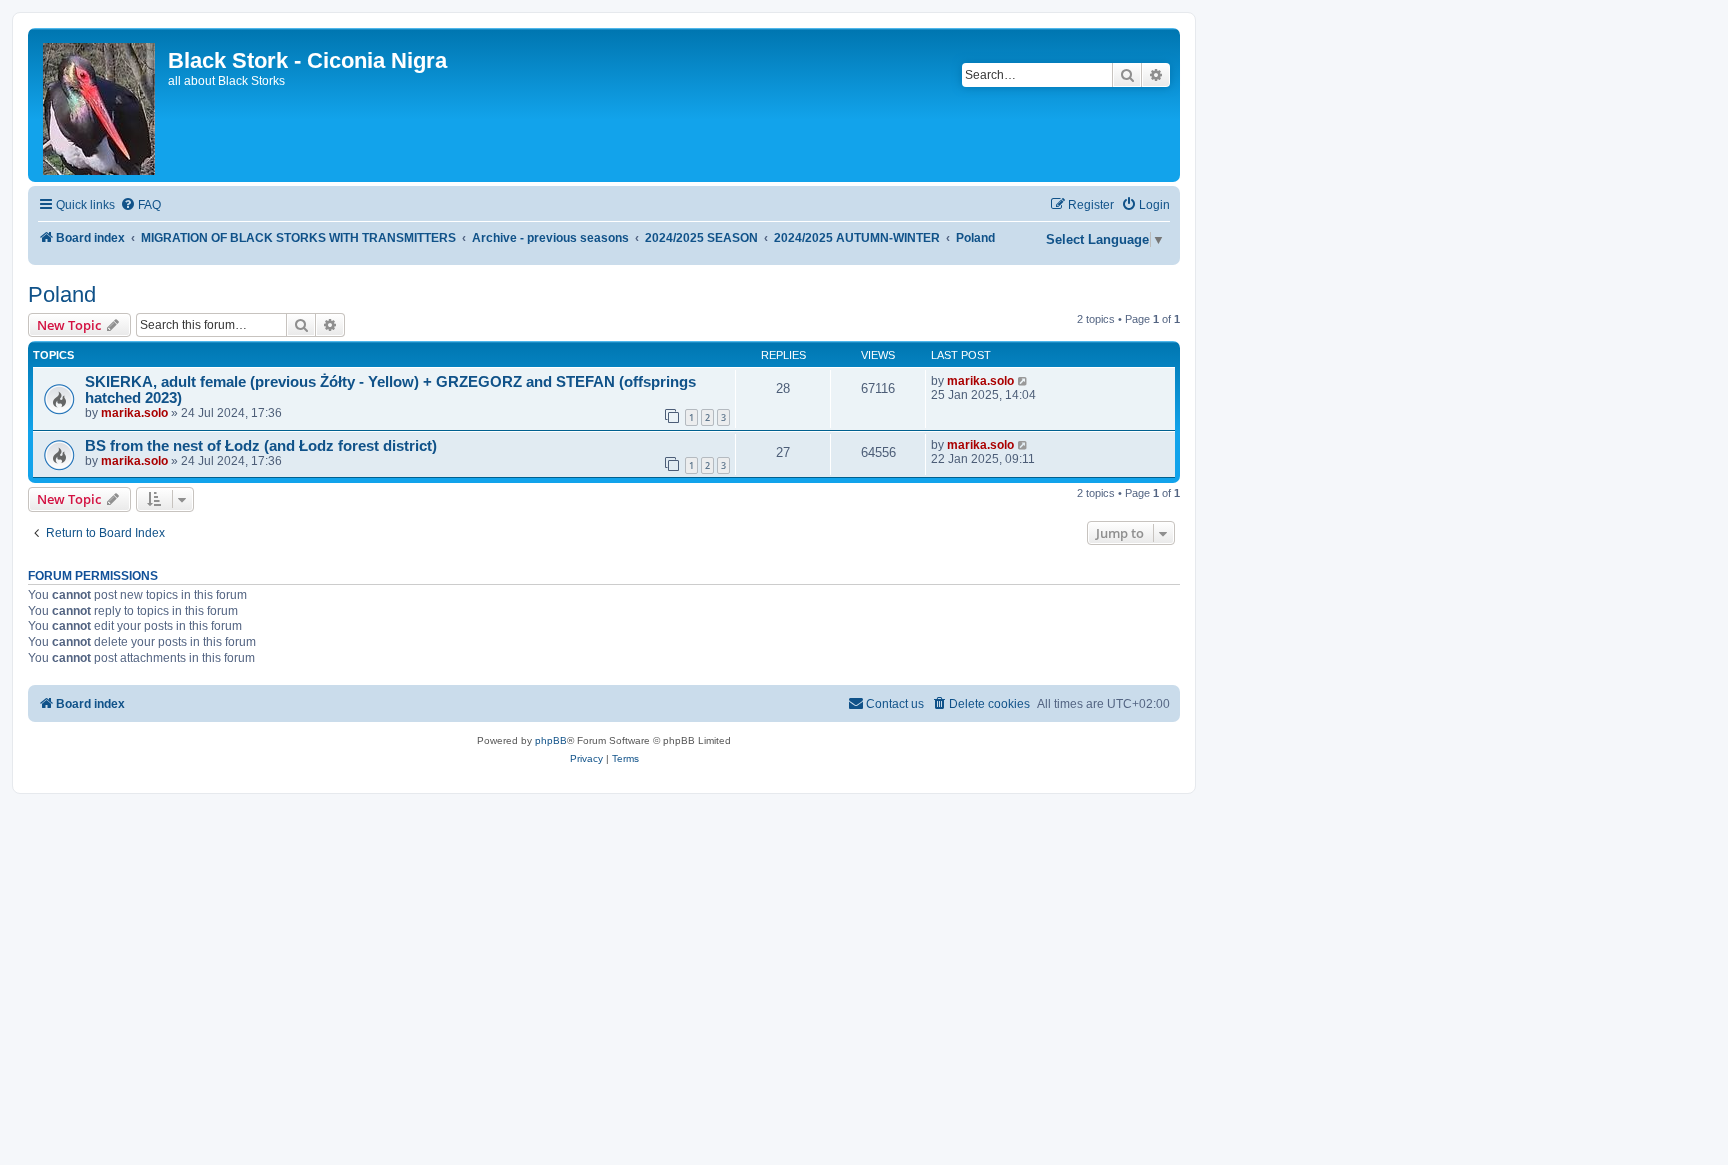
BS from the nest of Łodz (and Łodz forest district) (261, 446)
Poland (62, 294)
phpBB (551, 740)
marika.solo (134, 413)
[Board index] (100, 105)
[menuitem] (140, 205)
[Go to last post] (1023, 381)
